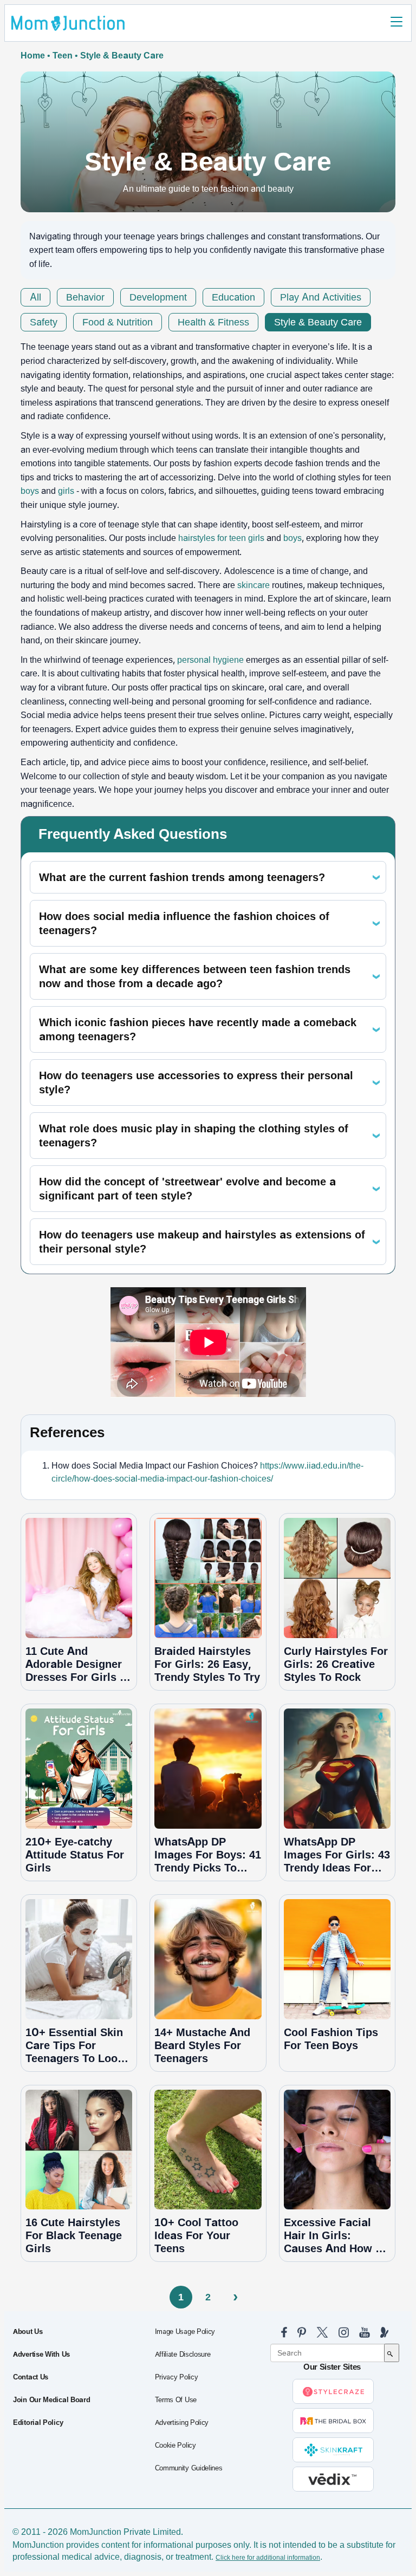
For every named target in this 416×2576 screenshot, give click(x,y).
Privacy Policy (177, 2377)
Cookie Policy (175, 2445)
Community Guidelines (189, 2468)
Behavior (85, 297)
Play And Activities (321, 297)
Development (158, 297)
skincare (253, 585)
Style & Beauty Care (318, 322)
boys (30, 491)
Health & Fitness (213, 322)
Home (33, 56)
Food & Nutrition (118, 322)
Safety (44, 322)
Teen (63, 56)
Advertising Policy (182, 2423)
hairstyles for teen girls (221, 538)
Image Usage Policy (185, 2332)
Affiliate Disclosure (183, 2355)
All (35, 297)
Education (233, 297)
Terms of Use (176, 2400)
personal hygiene (210, 660)
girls (66, 491)
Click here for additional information (268, 2558)
